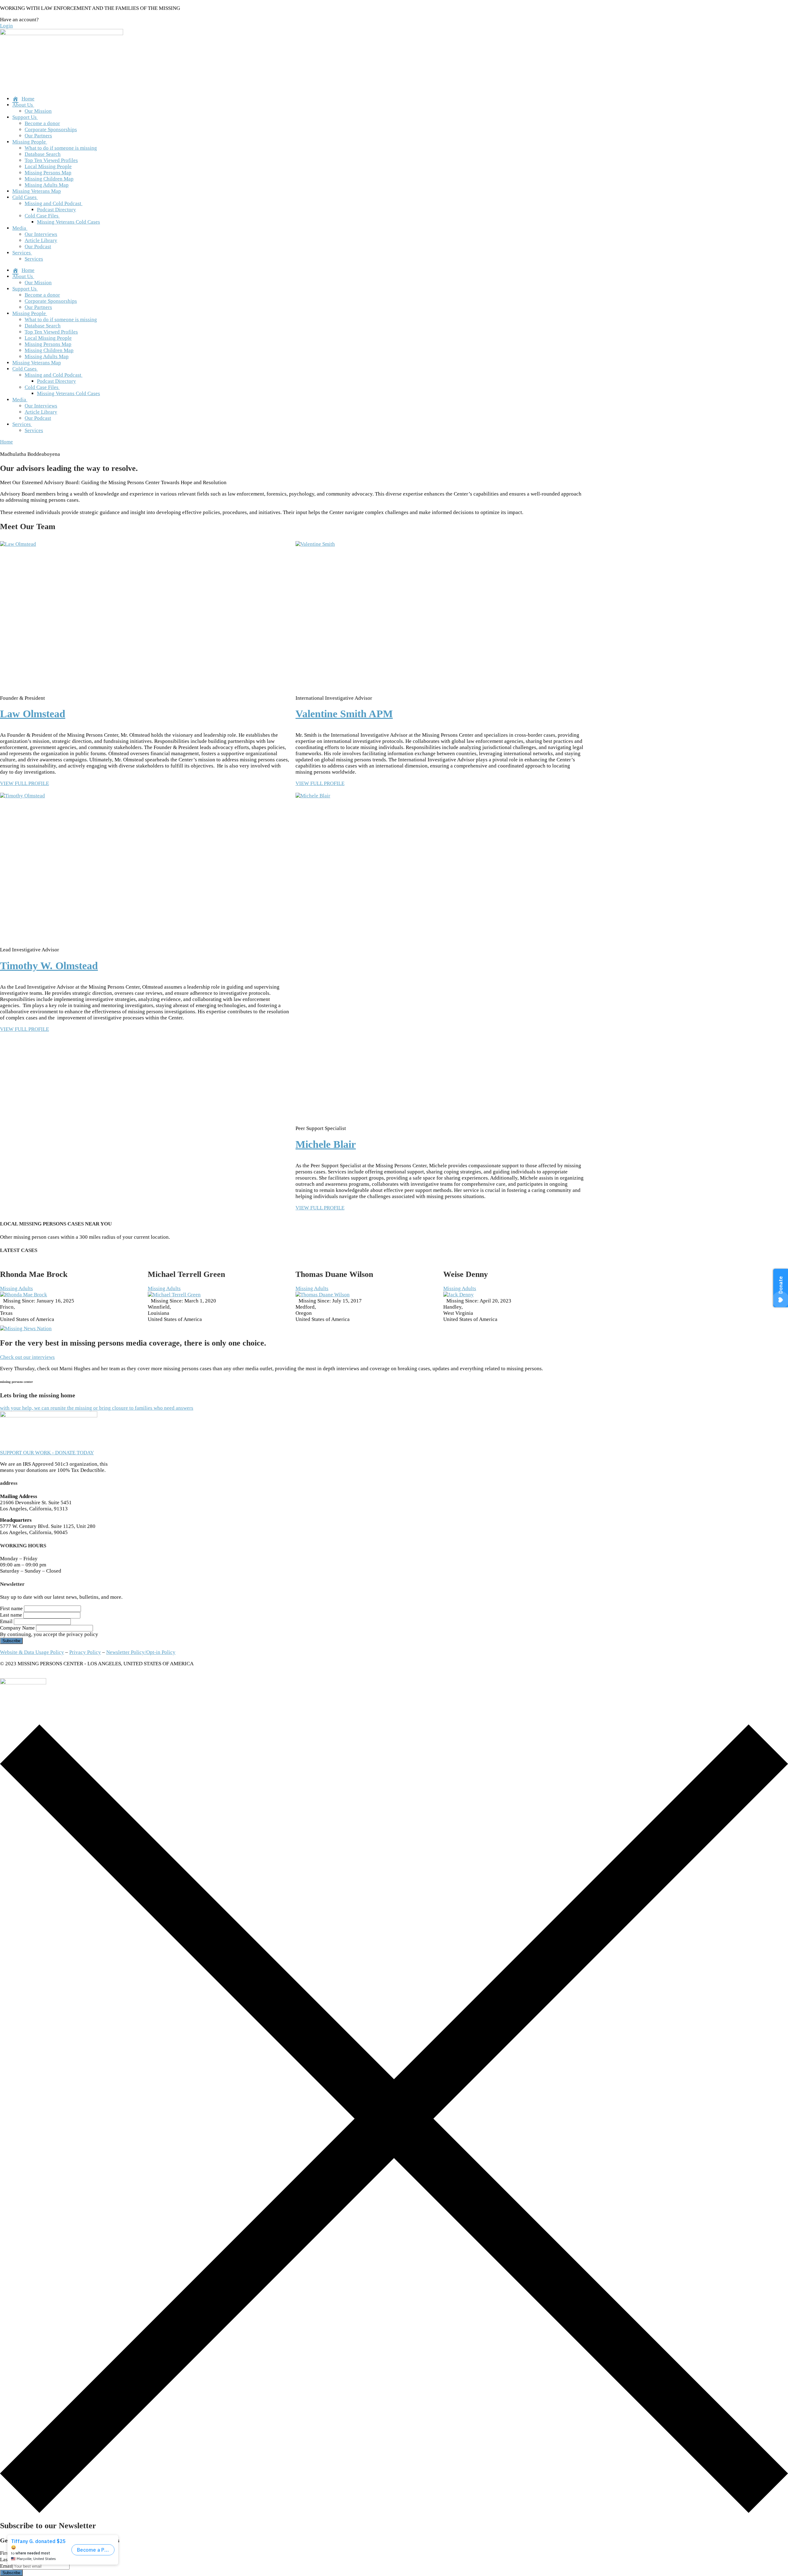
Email (6, 1621)
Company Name (17, 1628)
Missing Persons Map (48, 173)
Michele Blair (326, 1144)
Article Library (41, 240)
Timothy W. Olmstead (49, 966)
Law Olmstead (33, 714)
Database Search (43, 154)
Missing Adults (16, 1288)
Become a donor (42, 123)
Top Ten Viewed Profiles (51, 160)
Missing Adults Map (47, 185)
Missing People (29, 142)
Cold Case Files (42, 216)
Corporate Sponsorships (51, 130)
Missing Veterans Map (37, 191)
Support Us (24, 117)
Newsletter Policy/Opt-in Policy (141, 1652)
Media (19, 228)
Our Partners (38, 136)
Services (22, 253)
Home (6, 442)
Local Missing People (48, 166)
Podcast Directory (56, 210)
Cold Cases (24, 197)
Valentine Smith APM (344, 714)
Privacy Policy (85, 1652)
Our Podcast (38, 247)
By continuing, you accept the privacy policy (49, 1634)
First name (11, 1608)
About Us (23, 105)
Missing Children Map (49, 179)
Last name (11, 1615)
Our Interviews (41, 234)
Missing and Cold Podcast (53, 203)
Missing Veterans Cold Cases (68, 222)
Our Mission (38, 111)
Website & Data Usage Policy (32, 1652)
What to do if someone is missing (61, 148)
